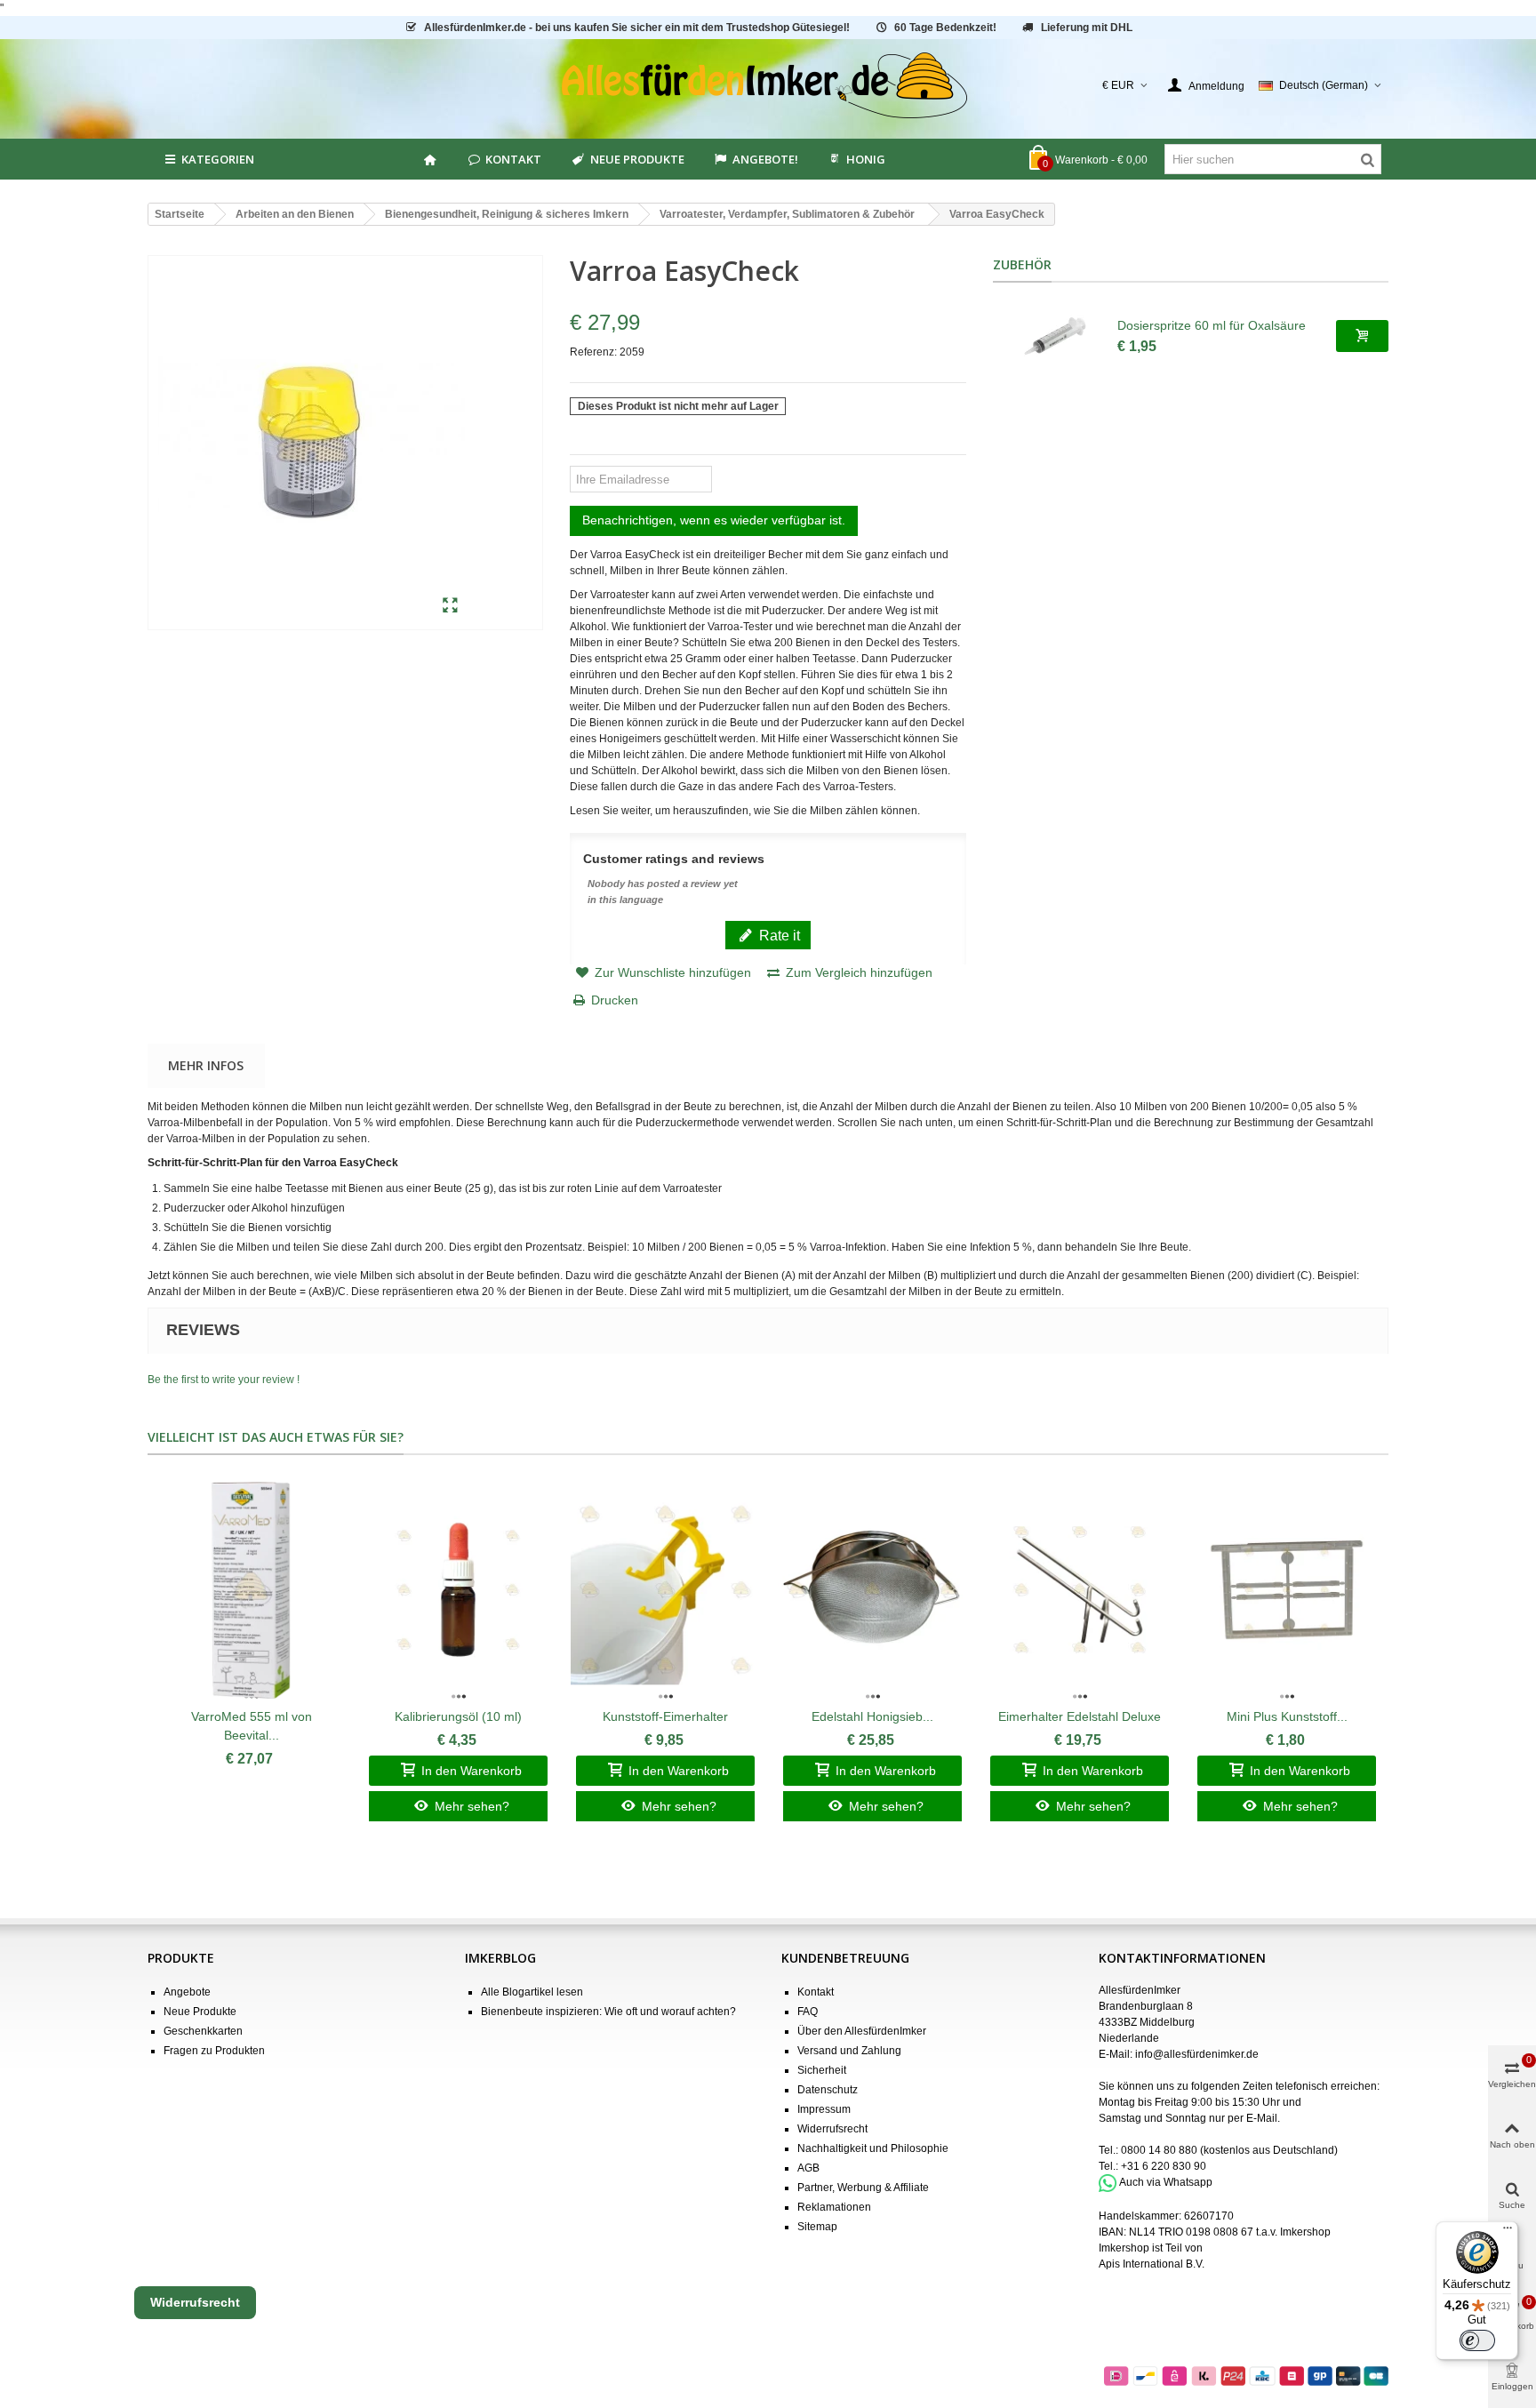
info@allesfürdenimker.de (1197, 2054)
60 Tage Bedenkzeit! (945, 28)
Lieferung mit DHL (1087, 28)
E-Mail (1262, 2118)
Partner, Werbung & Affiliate (863, 2188)
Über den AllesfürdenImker (862, 2031)
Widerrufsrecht (832, 2129)
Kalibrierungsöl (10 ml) (458, 1716)
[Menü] (1508, 2232)
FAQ (808, 2012)
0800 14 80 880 (1159, 2150)
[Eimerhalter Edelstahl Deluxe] (1080, 1590)
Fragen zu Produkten (214, 2051)
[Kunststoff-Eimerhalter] (665, 1590)
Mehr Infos (206, 1065)
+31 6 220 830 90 (1164, 2166)
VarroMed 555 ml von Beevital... (252, 1726)
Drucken (615, 1000)
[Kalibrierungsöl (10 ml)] (458, 1590)
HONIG (866, 159)
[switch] (1477, 2340)
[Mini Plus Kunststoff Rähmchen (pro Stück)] (1287, 1590)
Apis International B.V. (1152, 2264)
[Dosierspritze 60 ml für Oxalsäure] (1055, 336)
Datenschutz (828, 2090)
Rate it (778, 935)
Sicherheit (822, 2070)
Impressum (824, 2109)
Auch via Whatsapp (1166, 2182)
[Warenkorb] (1362, 336)
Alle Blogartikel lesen (532, 1992)
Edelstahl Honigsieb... (872, 1716)
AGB (808, 2168)
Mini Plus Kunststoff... (1287, 1716)
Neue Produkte (637, 159)
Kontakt (513, 159)
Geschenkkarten (203, 2031)
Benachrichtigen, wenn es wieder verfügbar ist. (714, 520)
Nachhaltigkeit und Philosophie (873, 2148)
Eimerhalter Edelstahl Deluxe (1080, 1716)
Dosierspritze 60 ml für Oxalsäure (1212, 325)
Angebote (187, 1992)
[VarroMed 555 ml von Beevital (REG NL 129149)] (251, 1590)
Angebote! (765, 159)
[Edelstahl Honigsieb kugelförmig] (872, 1590)
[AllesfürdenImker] (768, 85)
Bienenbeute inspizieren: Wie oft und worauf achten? (608, 2012)
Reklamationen (834, 2207)
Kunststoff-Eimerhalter (665, 1716)
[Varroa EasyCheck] (450, 606)
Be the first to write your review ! (224, 1380)
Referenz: (593, 352)
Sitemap (817, 2227)
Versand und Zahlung (849, 2051)
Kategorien (218, 159)
